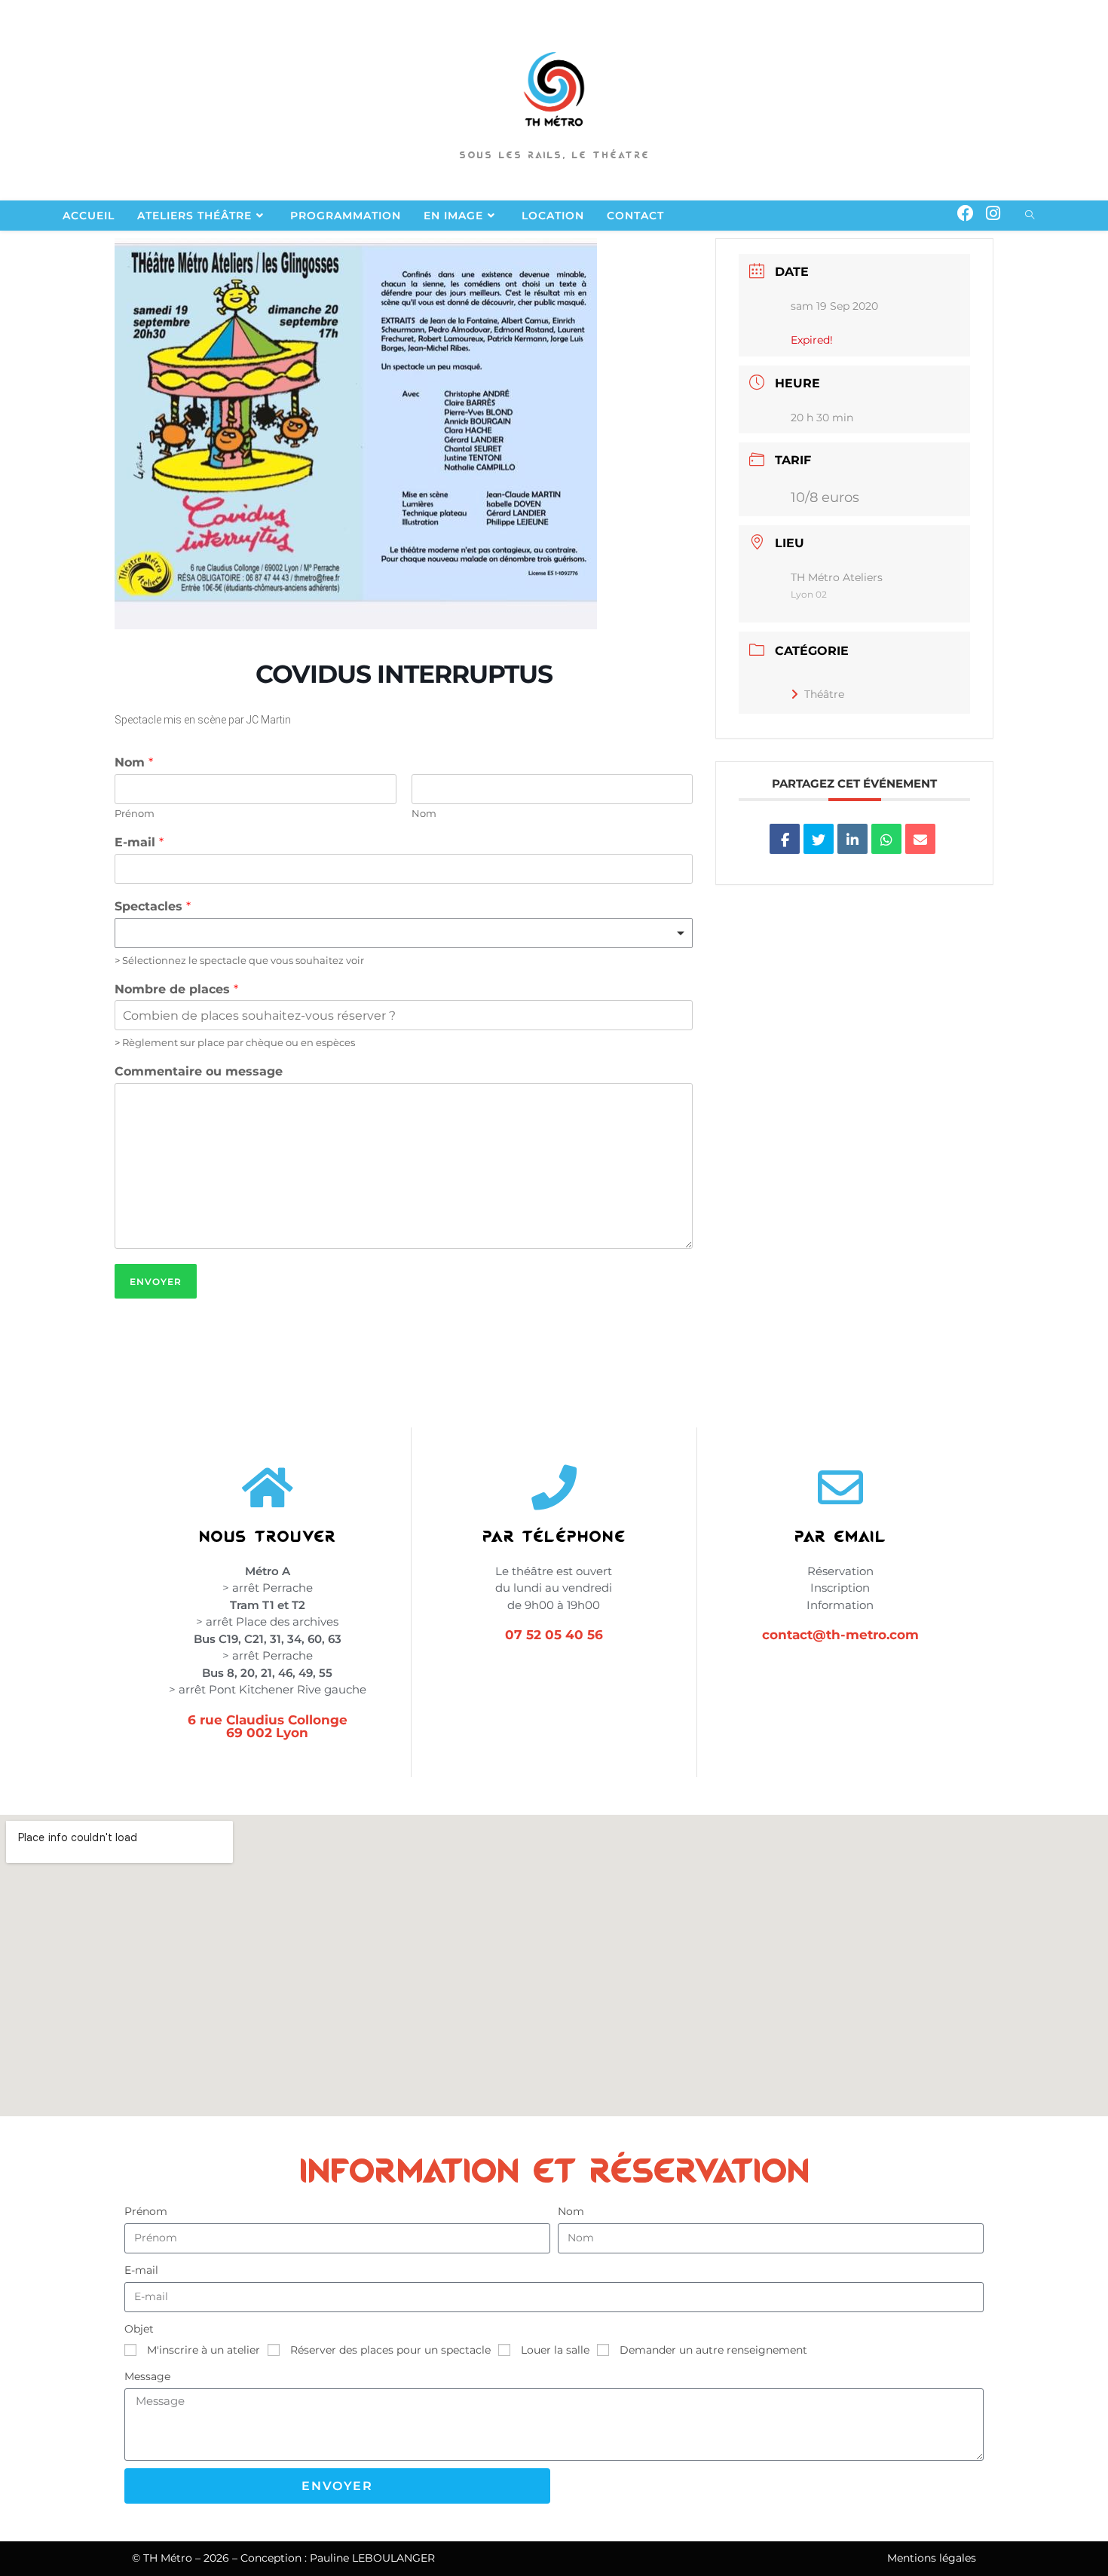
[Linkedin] (852, 839)
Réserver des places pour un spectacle (390, 2350)
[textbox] (397, 933)
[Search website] (1030, 216)
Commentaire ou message (199, 1071)
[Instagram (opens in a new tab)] (993, 214)
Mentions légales (932, 2558)
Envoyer (156, 1282)
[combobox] (404, 933)
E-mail (139, 842)
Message (147, 2376)
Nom (134, 762)
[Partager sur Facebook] (785, 839)
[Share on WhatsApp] (886, 839)
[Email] (920, 839)
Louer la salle (555, 2350)
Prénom (135, 813)
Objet (139, 2329)
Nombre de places (176, 989)
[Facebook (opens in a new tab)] (966, 214)
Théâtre (824, 694)
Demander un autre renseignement (713, 2350)
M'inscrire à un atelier (204, 2350)
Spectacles (153, 906)
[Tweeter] (819, 839)
